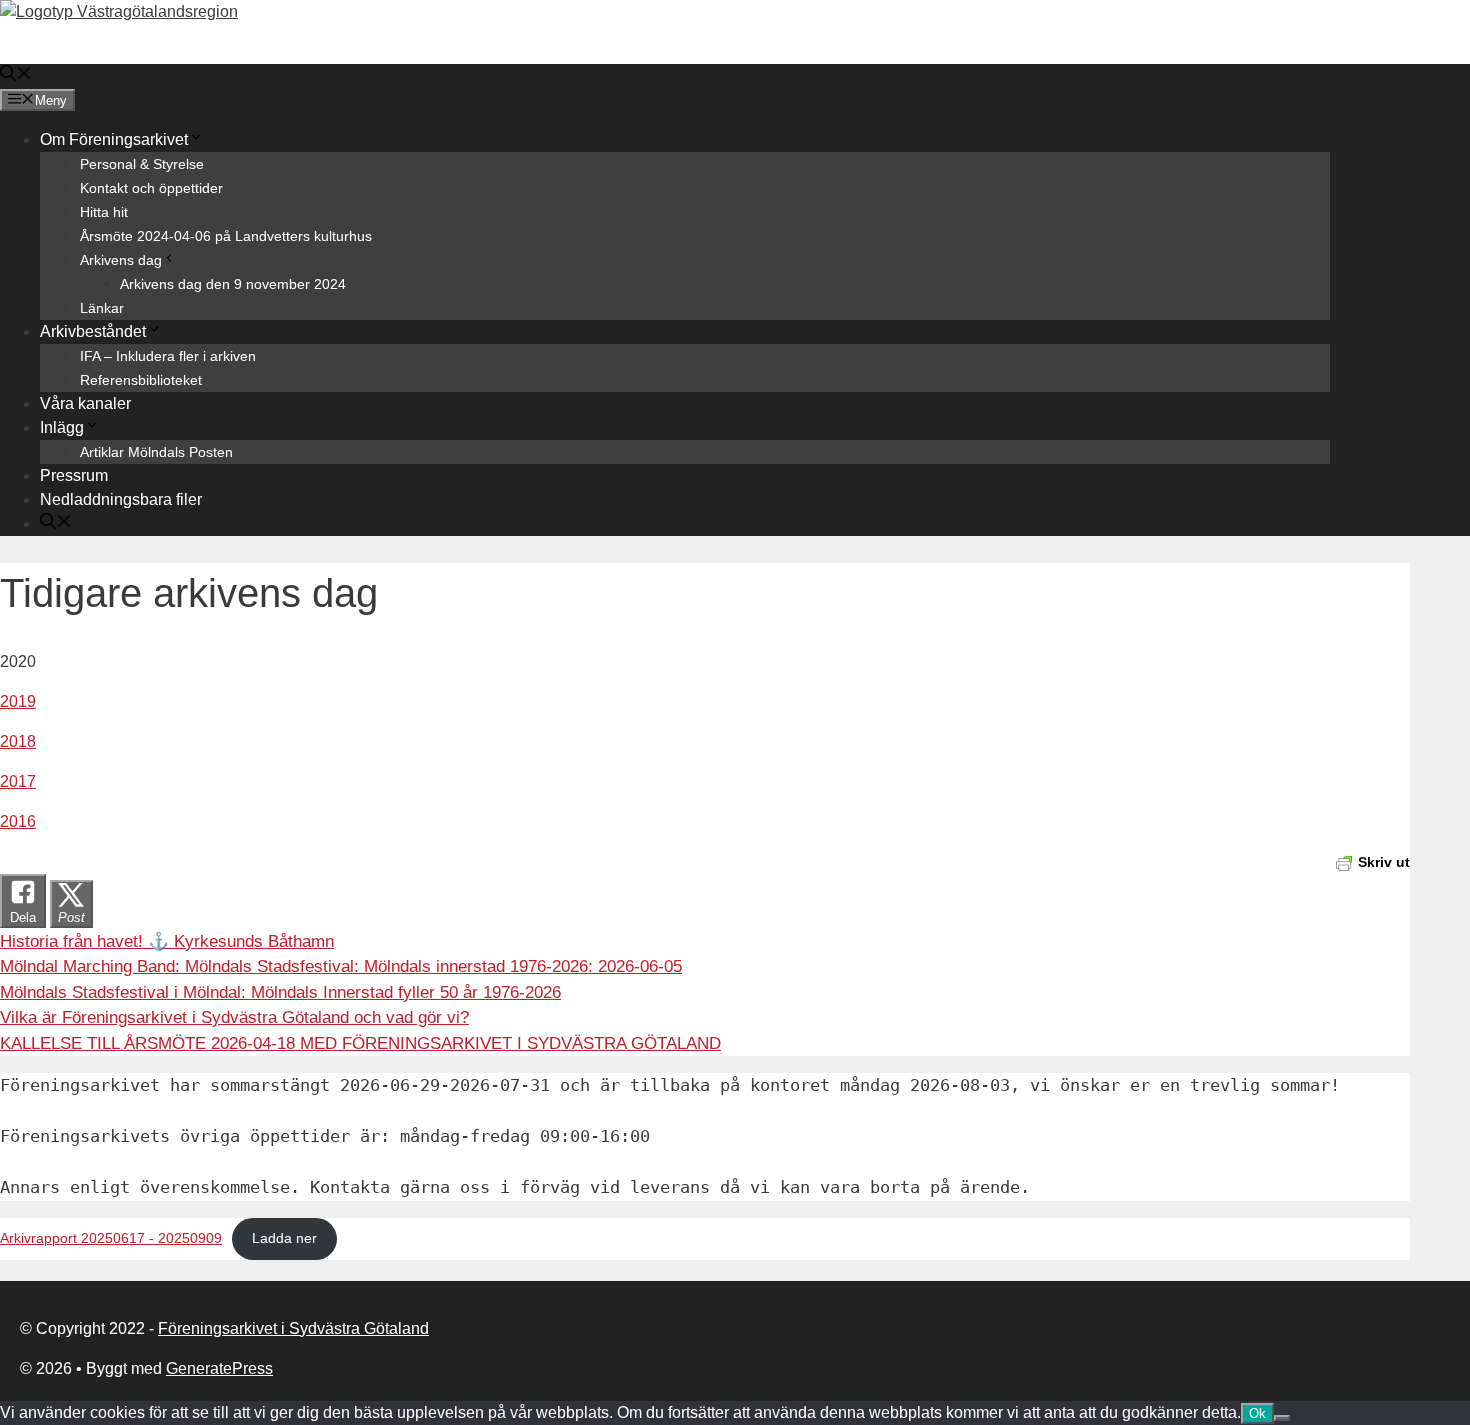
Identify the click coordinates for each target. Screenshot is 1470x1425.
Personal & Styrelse (142, 164)
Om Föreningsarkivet (114, 139)
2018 (18, 741)
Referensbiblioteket (141, 380)
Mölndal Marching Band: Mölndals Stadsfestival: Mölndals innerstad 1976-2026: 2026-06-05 (341, 966)
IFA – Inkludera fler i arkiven (168, 356)
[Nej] (1282, 1418)
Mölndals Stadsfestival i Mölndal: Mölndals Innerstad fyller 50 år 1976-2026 (280, 992)
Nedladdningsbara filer (121, 499)
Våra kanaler (85, 403)
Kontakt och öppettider (151, 188)
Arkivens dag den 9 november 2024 (233, 284)
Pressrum (74, 475)
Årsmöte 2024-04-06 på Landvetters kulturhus (226, 236)
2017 (18, 781)
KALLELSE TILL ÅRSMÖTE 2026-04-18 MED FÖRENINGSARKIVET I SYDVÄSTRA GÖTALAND (360, 1043)
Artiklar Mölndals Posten (156, 452)
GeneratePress (219, 1368)
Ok (1257, 1413)
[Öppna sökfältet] (16, 75)
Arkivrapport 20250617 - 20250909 (111, 1238)
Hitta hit (104, 212)
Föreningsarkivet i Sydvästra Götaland (293, 1328)
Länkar (102, 308)
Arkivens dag (121, 260)
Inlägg (62, 427)
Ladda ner (284, 1238)
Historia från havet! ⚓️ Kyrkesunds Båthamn (167, 941)
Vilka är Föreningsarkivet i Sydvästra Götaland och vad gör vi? (234, 1017)
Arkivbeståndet (93, 331)
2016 (18, 821)
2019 (18, 701)
